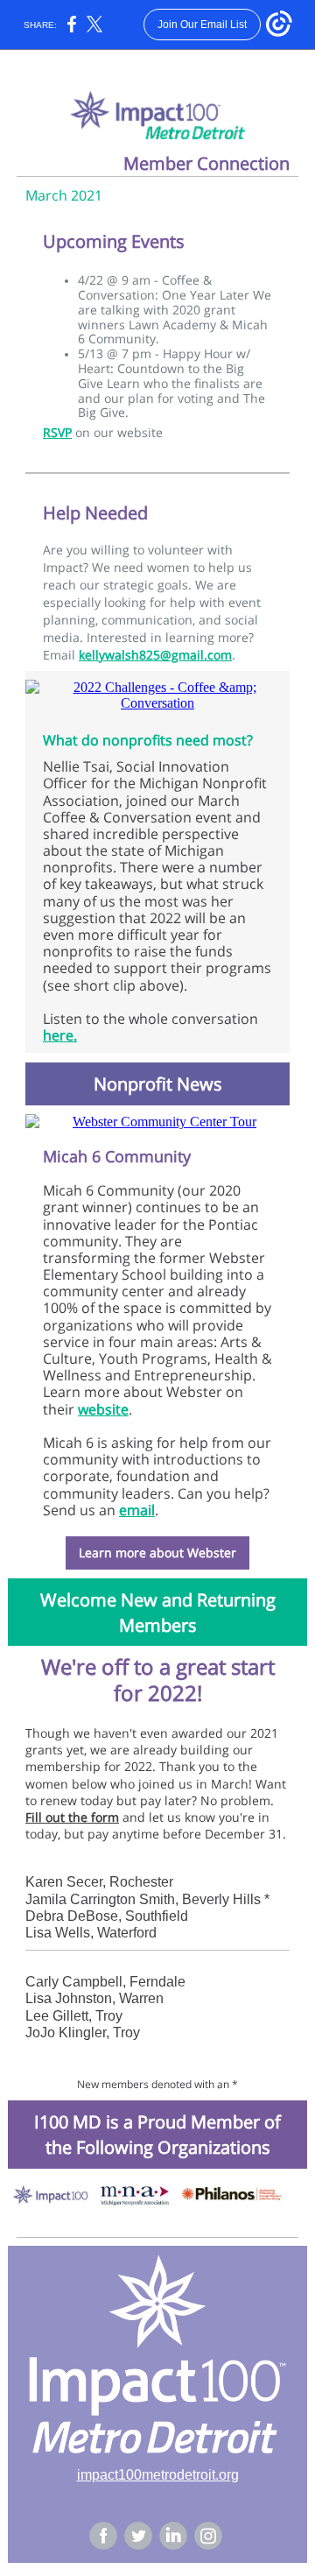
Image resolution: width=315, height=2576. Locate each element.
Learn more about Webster (157, 1553)
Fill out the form (72, 1817)
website (103, 1409)
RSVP (57, 432)
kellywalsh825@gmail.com (155, 655)
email (137, 1510)
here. (60, 1035)
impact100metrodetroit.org (158, 2475)
